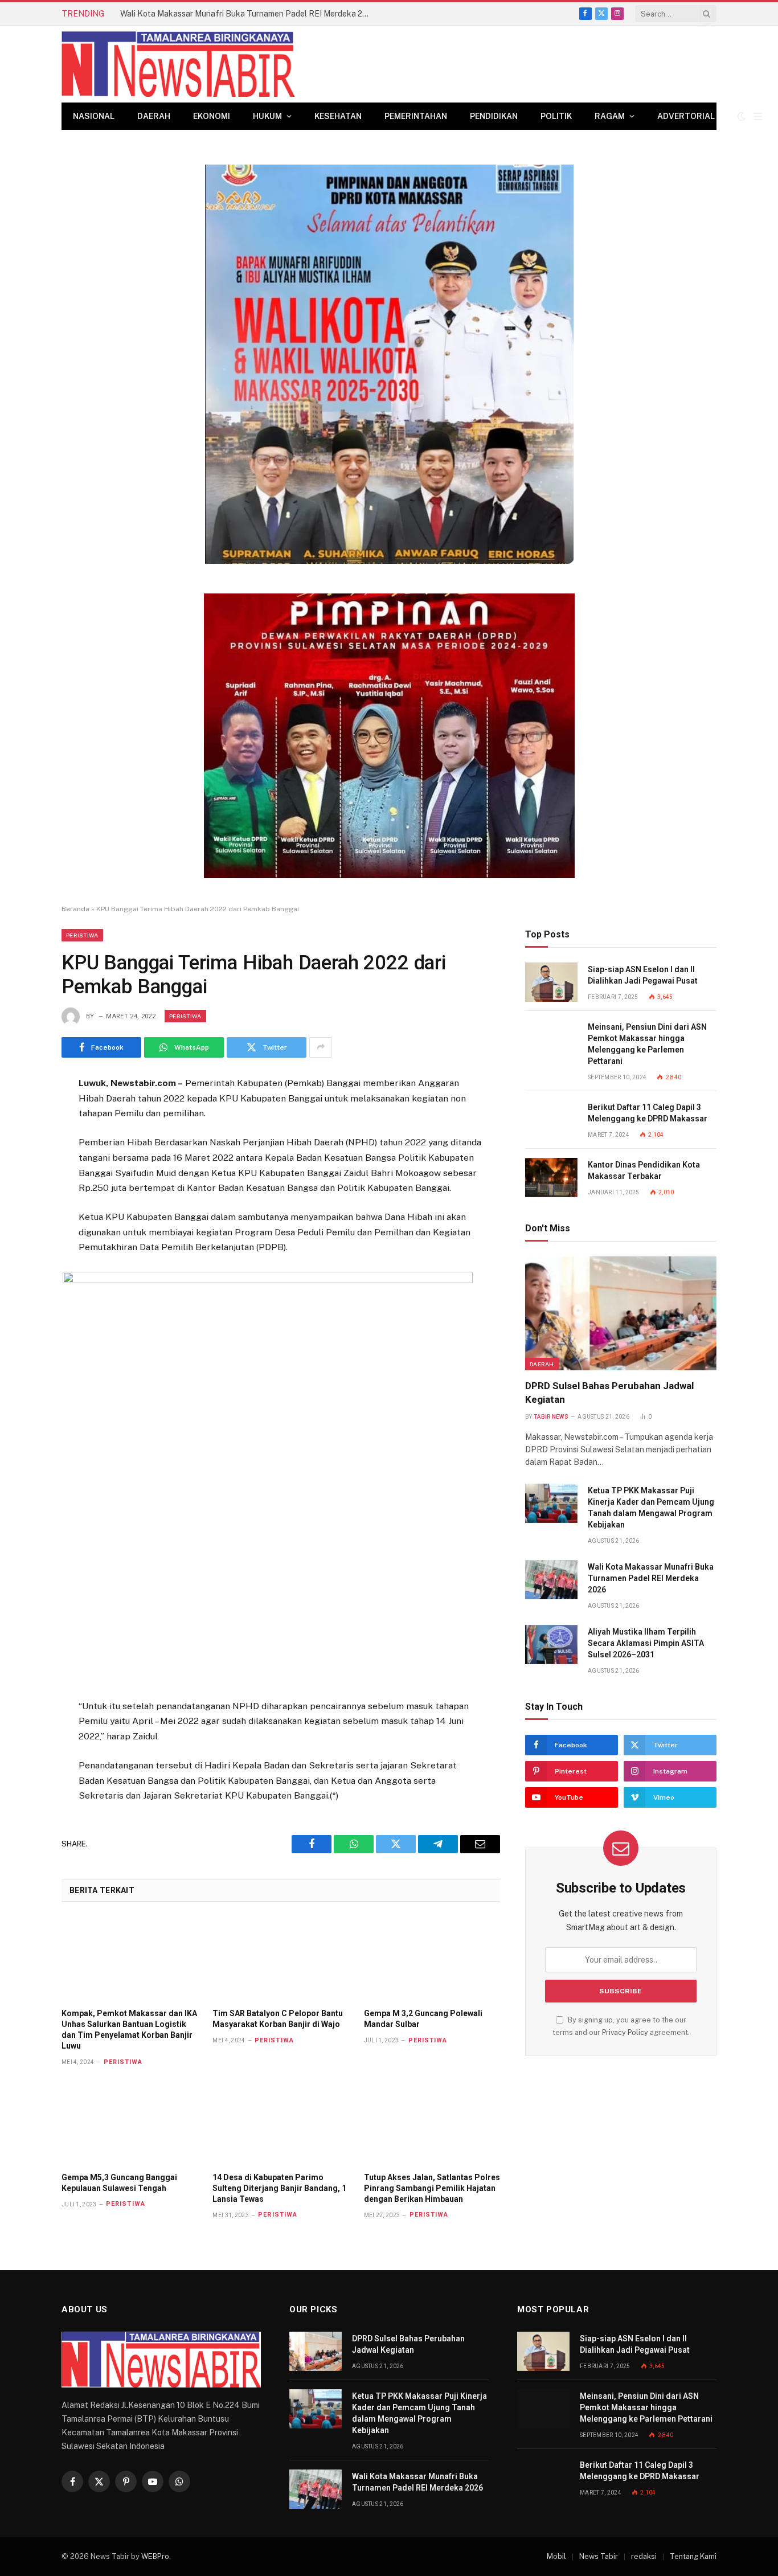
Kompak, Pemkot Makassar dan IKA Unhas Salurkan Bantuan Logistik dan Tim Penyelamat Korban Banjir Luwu (129, 2030)
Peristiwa (82, 935)
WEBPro (155, 2556)
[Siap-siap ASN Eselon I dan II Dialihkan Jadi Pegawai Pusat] (551, 982)
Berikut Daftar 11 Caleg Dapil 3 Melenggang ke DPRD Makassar (648, 1113)
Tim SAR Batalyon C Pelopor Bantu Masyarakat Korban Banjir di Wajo (278, 2019)
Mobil (556, 2556)
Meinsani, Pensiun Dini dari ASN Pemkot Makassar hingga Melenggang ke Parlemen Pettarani (647, 1044)
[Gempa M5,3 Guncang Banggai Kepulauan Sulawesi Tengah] (130, 2122)
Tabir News (551, 1417)
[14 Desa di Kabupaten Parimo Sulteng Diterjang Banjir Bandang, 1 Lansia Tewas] (281, 2122)
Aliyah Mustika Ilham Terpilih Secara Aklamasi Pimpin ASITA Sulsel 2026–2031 (646, 1643)
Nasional (94, 116)
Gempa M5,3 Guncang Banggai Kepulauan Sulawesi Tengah (119, 2183)
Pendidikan (494, 116)
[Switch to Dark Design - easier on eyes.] (742, 116)
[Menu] (758, 116)
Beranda (75, 909)
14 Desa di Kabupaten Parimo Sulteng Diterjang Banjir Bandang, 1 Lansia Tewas (279, 2188)
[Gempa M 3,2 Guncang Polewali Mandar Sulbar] (432, 1959)
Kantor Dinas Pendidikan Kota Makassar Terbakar (644, 1170)
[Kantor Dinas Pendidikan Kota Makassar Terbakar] (551, 1178)
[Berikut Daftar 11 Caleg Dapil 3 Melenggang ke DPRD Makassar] (551, 1120)
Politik (556, 116)
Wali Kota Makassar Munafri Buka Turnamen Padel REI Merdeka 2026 (248, 14)
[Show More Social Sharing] (321, 1047)
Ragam (610, 116)
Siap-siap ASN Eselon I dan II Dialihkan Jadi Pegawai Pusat (643, 975)
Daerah (154, 116)
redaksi (644, 2556)
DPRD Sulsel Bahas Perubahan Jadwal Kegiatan (609, 1392)
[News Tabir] (178, 64)
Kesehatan (338, 116)
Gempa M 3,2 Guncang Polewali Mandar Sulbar (423, 2019)
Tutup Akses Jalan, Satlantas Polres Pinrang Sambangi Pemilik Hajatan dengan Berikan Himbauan (432, 2188)
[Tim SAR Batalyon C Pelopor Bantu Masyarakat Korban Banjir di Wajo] (281, 1959)
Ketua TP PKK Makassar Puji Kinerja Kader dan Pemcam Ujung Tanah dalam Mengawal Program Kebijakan (651, 1508)
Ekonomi (212, 116)
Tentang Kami (693, 2556)
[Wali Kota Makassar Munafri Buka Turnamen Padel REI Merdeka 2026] (551, 1580)
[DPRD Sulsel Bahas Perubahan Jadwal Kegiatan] (621, 1313)
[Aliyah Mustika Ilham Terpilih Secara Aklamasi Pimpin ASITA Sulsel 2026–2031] (551, 1645)
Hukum (267, 116)
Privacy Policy (625, 2032)
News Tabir (599, 2556)
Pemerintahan (416, 116)
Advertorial (686, 116)
